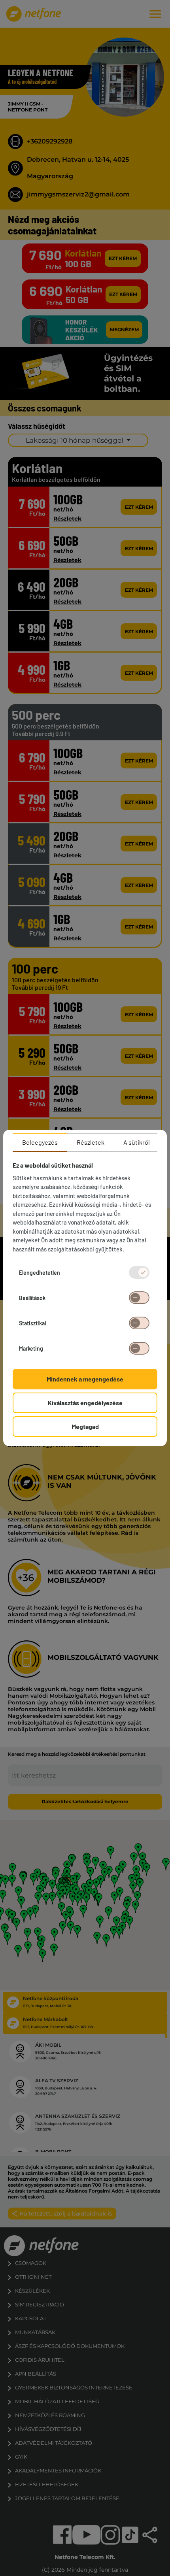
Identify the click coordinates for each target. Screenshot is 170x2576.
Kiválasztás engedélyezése (85, 1403)
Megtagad (85, 1426)
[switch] (139, 1298)
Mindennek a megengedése (85, 1379)
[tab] (40, 1142)
